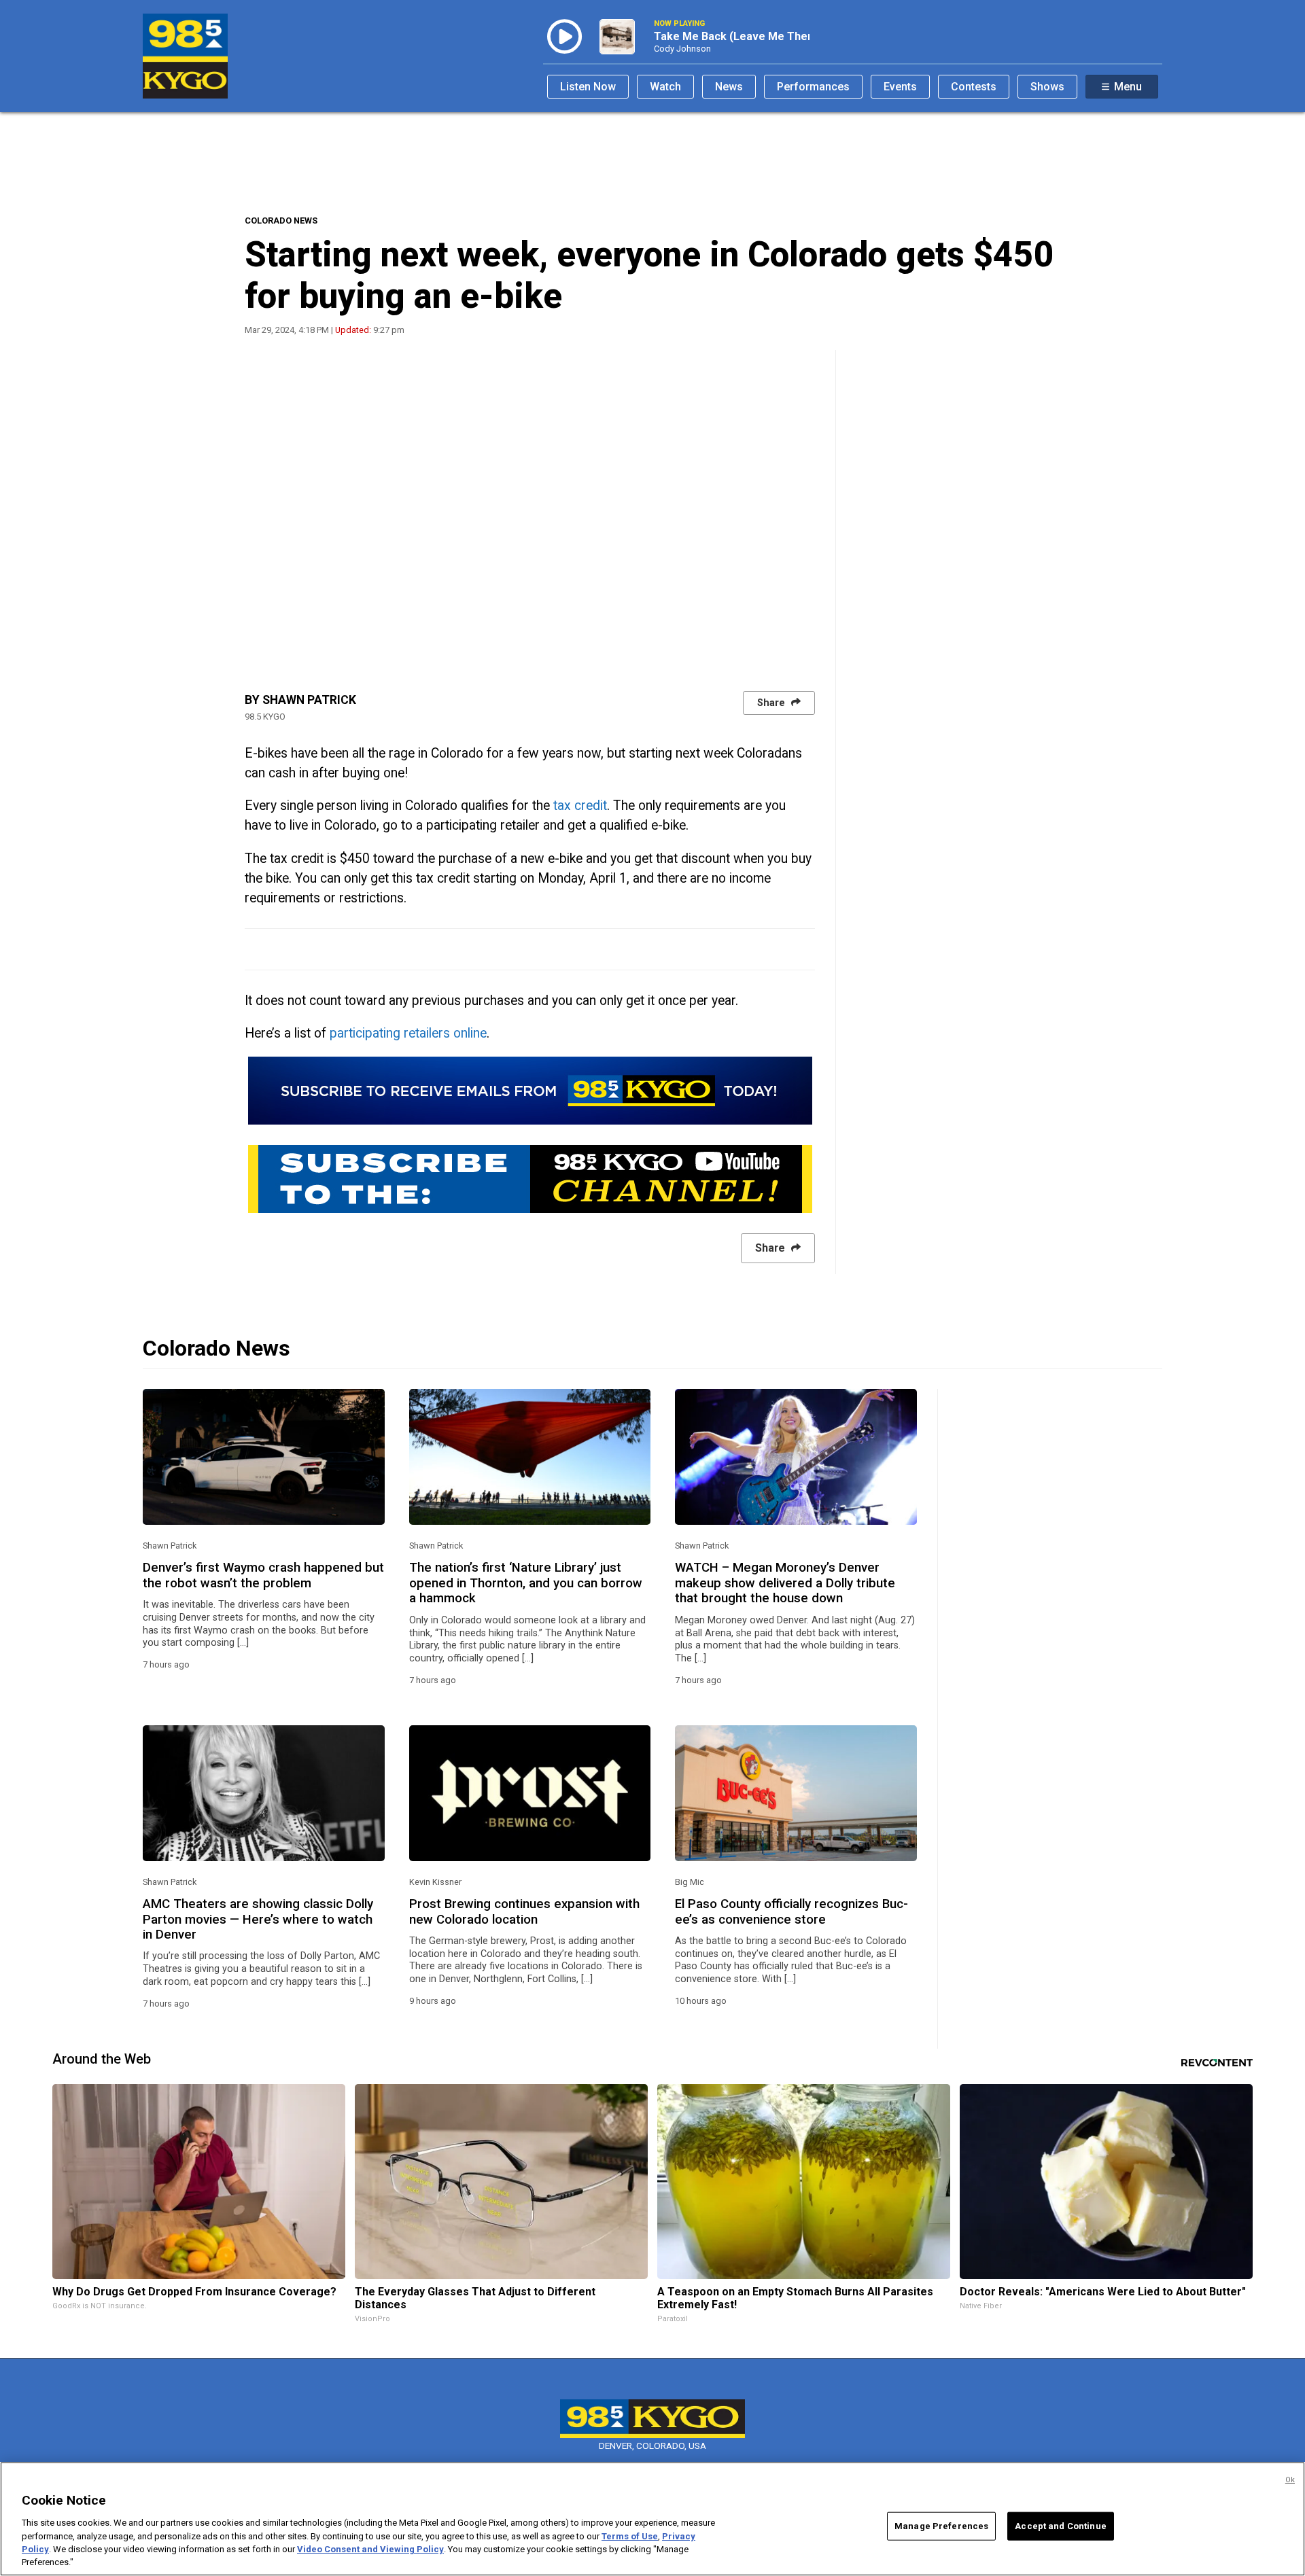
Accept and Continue (1060, 2526)
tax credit (580, 806)
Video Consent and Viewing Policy (370, 2549)
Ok (1290, 2480)
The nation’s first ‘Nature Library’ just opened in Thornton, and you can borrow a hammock (526, 1583)
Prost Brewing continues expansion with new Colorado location (524, 1911)
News (729, 87)
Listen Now (588, 87)
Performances (813, 87)
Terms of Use (630, 2536)
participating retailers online (408, 1033)
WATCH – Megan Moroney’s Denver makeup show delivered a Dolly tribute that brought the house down (785, 1583)
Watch (665, 87)
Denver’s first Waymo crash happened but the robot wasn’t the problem (263, 1575)
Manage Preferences (941, 2526)
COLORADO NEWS (281, 220)
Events (900, 87)
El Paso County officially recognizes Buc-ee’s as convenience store (791, 1911)
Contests (974, 87)
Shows (1047, 87)
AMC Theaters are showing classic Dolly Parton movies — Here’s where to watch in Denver (258, 1919)
